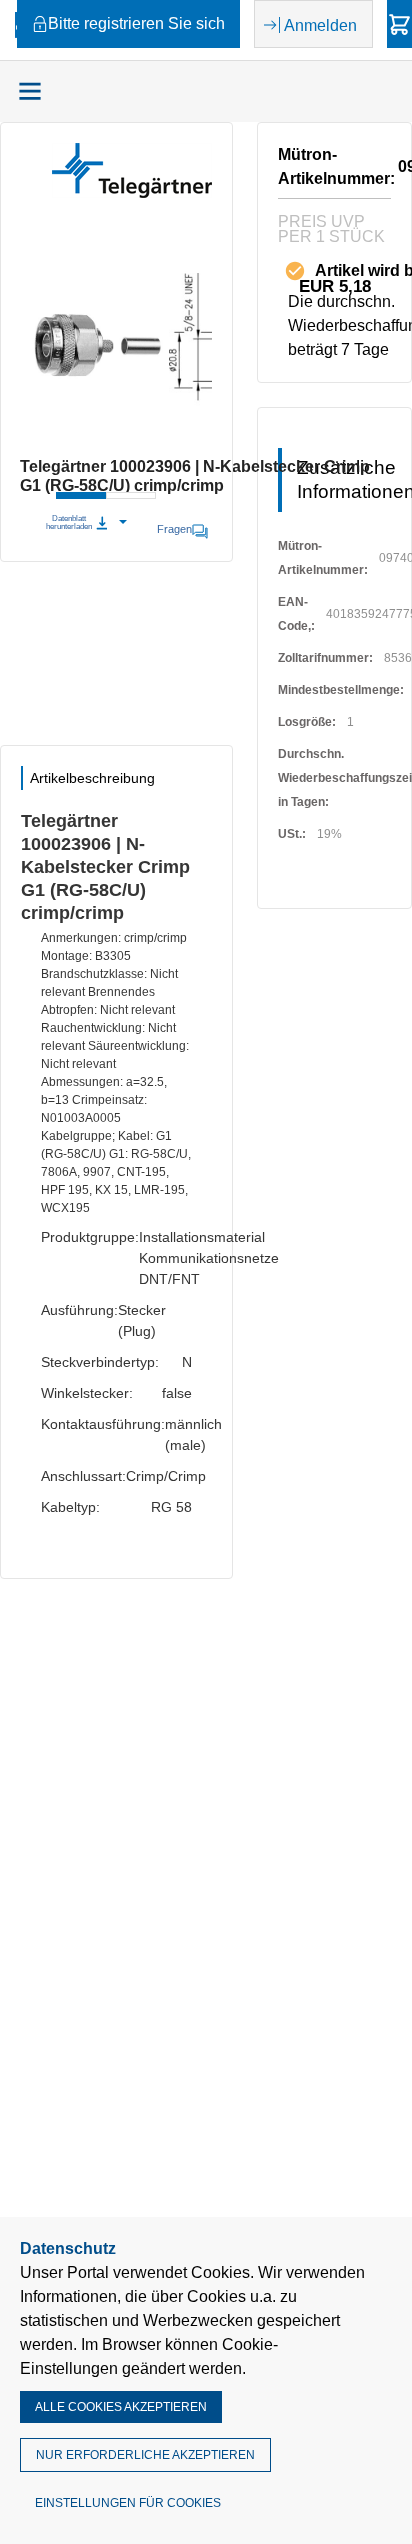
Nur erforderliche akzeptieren (145, 2455)
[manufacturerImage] (132, 192)
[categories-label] (30, 91)
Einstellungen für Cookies (128, 2503)
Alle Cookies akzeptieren (121, 2407)
